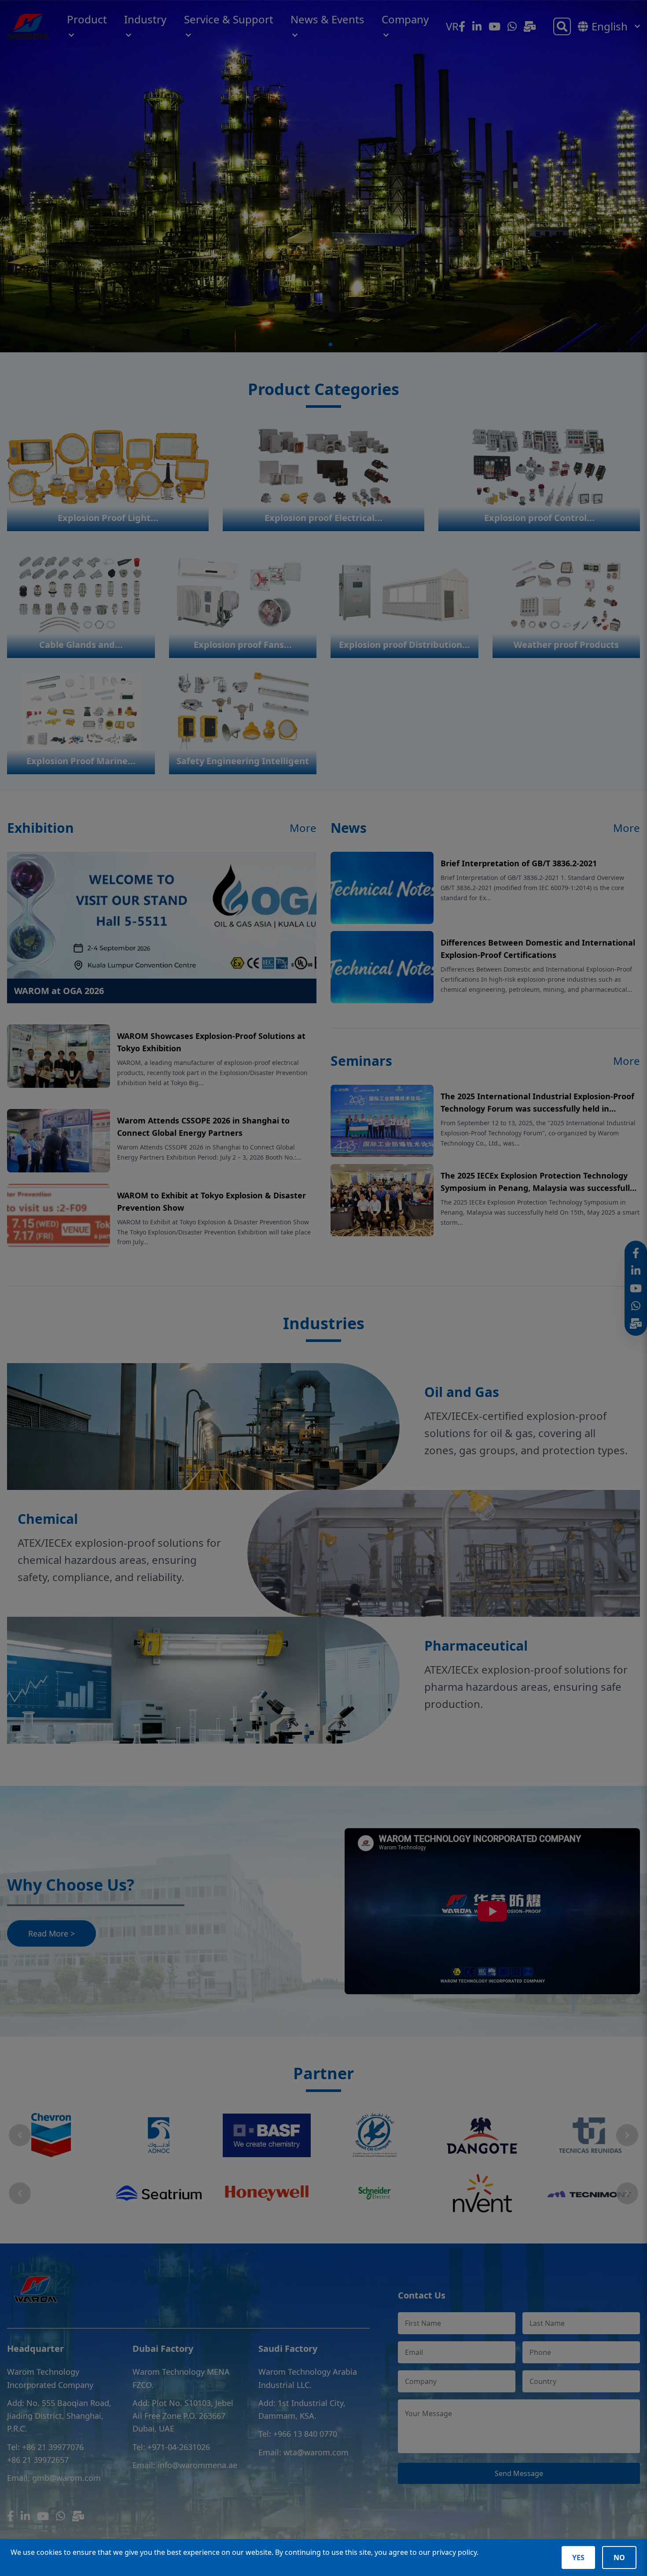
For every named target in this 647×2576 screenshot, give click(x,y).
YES (578, 2558)
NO (619, 2558)
